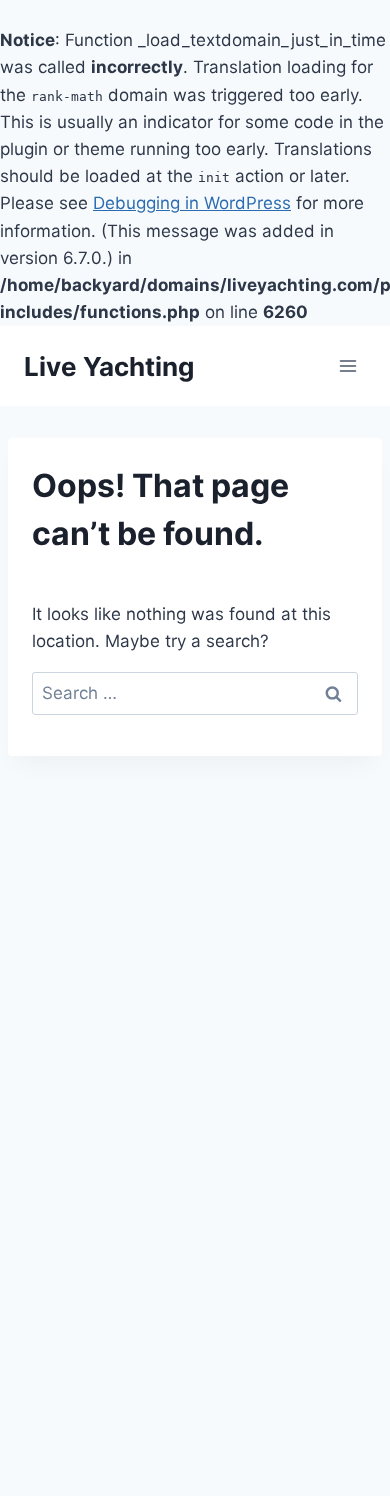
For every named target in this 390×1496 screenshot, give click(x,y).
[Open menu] (347, 366)
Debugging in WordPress (192, 203)
